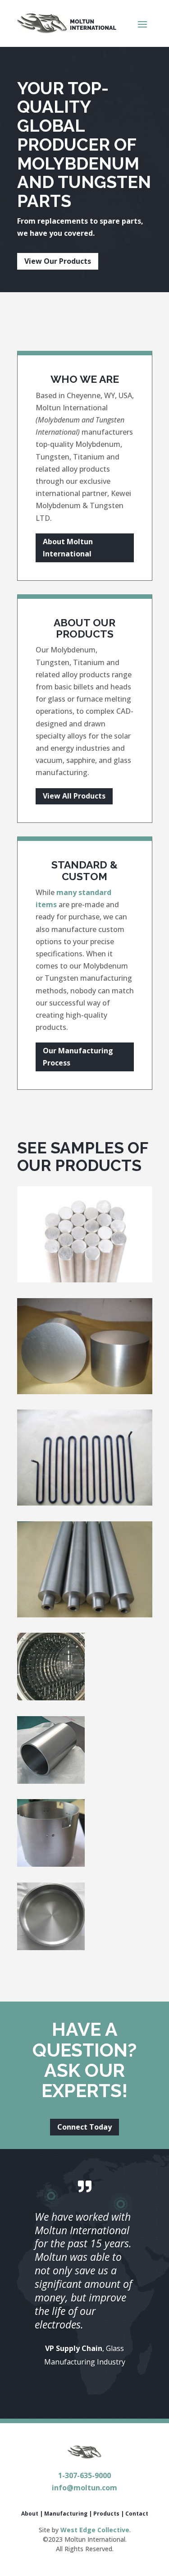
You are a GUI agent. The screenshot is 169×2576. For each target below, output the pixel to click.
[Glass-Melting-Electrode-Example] (85, 1503)
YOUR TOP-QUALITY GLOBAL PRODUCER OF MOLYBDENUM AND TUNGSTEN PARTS (84, 145)
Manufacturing (66, 2514)
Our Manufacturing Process (78, 1057)
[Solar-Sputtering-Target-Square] (51, 1781)
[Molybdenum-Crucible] (51, 1864)
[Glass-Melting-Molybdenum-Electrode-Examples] (85, 1391)
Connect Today (84, 2127)
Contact (137, 2514)
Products (106, 2514)
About (30, 2514)
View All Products (74, 796)
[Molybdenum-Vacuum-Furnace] (51, 1698)
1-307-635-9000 (84, 2475)
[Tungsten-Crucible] (51, 1947)
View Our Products (58, 261)
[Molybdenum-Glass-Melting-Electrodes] (85, 1615)
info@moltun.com (84, 2488)
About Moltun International (68, 548)
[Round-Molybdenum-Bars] (85, 1280)
